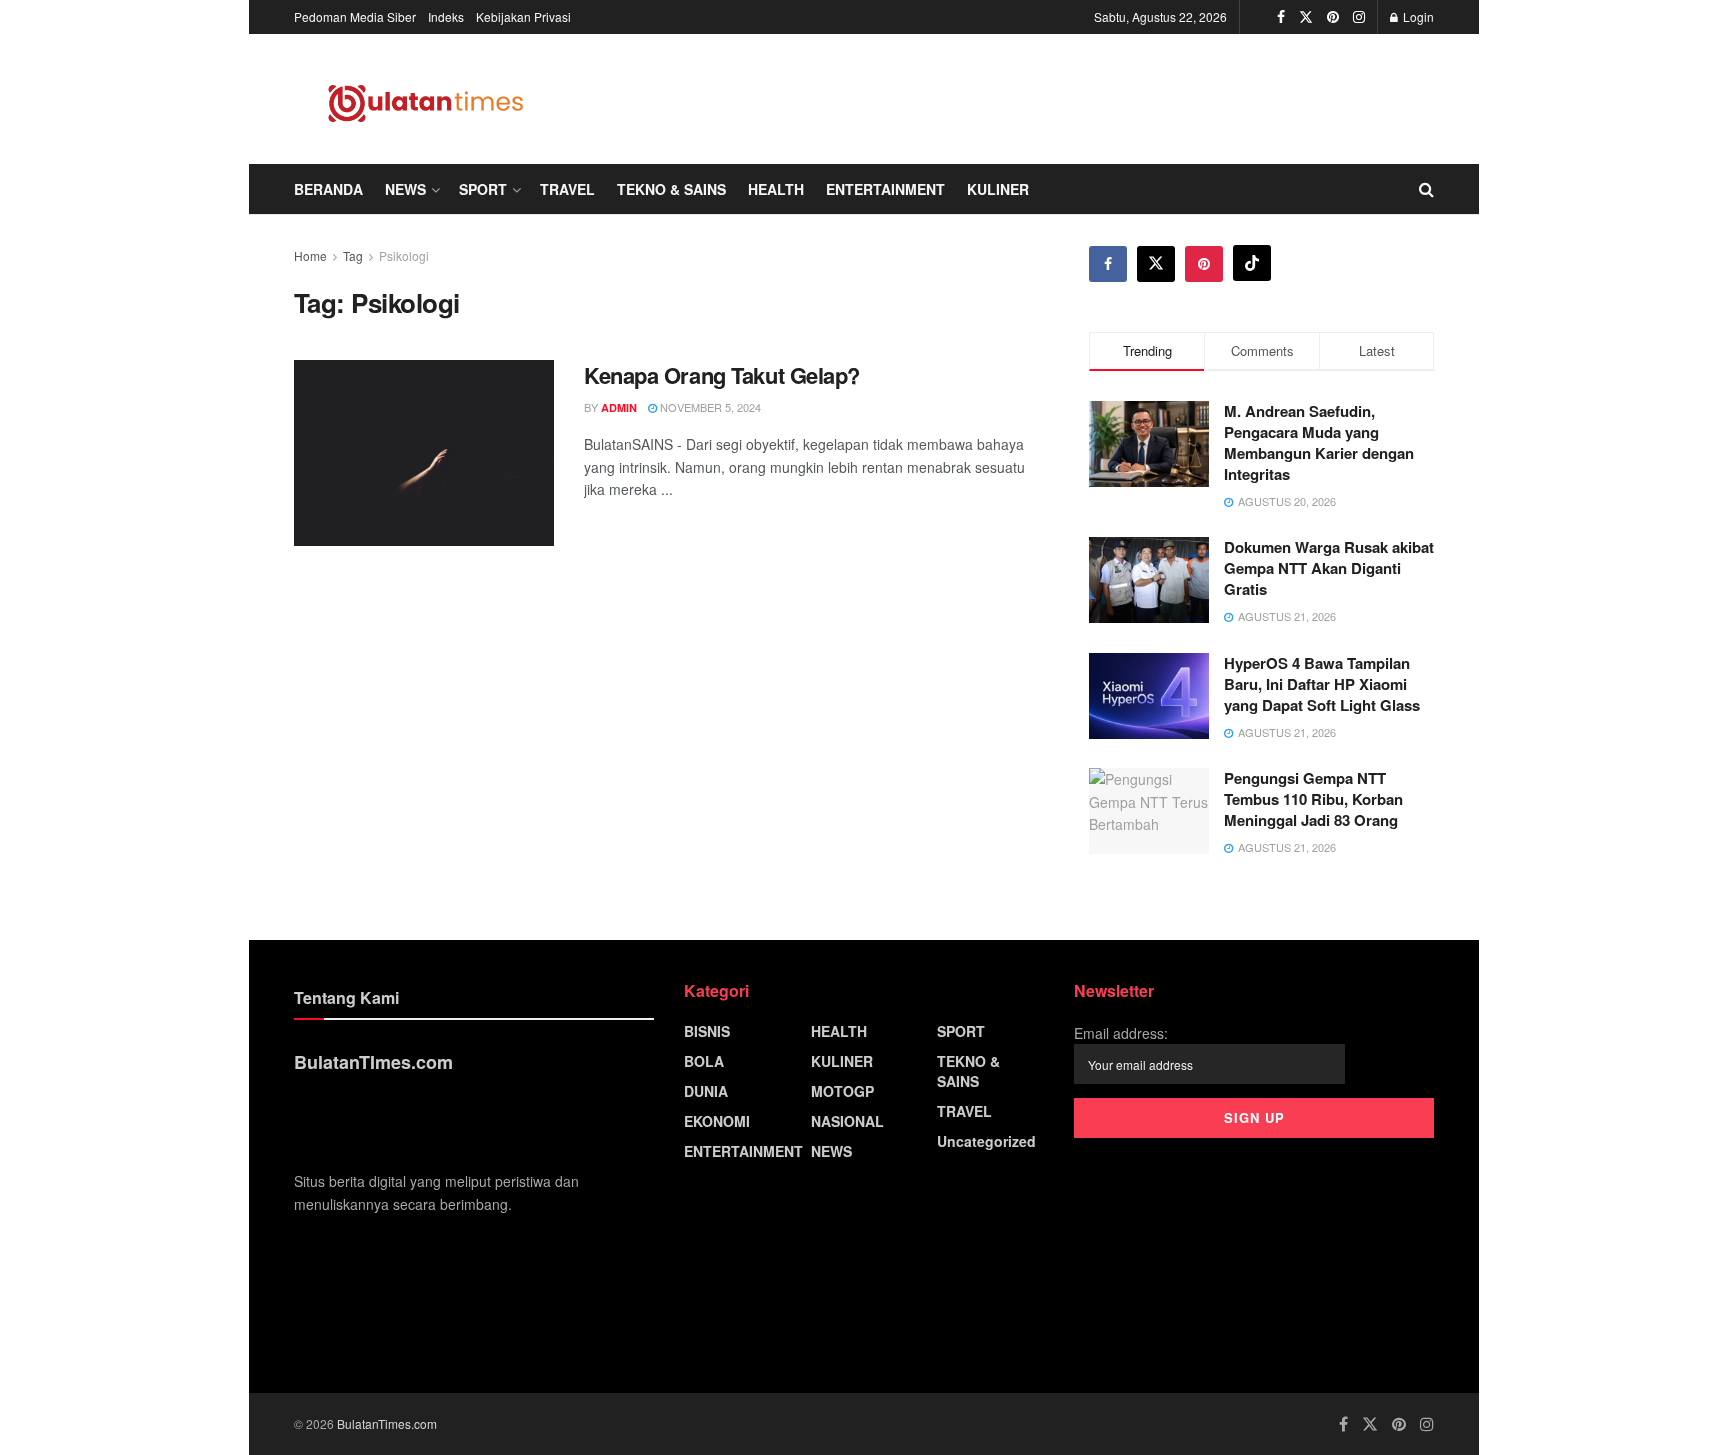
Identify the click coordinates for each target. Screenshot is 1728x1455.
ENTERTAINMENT (885, 189)
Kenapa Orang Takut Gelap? (722, 375)
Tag (353, 255)
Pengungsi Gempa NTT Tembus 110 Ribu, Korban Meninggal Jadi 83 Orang (1313, 799)
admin (619, 407)
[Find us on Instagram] (1359, 17)
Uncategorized (986, 1141)
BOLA (704, 1061)
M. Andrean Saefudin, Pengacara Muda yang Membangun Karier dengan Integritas (1319, 442)
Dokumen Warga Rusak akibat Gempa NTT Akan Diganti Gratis (1329, 568)
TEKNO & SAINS (671, 189)
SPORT (483, 189)
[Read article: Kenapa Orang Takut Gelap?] (424, 453)
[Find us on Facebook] (1281, 17)
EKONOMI (717, 1121)
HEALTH (776, 189)
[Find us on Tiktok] (1252, 263)
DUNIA (706, 1091)
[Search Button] (1426, 189)
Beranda (328, 189)
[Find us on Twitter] (1306, 17)
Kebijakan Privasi (523, 16)
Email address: (1121, 1033)
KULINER (998, 189)
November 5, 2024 (709, 407)
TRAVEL (567, 189)
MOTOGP (842, 1091)
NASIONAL (847, 1121)
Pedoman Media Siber (355, 16)
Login (1417, 16)
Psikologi (404, 255)
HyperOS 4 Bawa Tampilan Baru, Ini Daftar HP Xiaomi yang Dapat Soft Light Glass (1322, 684)
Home (310, 255)
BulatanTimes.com (387, 1423)
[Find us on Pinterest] (1333, 17)
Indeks (446, 16)
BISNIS (707, 1031)
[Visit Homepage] (427, 99)
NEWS (405, 189)
